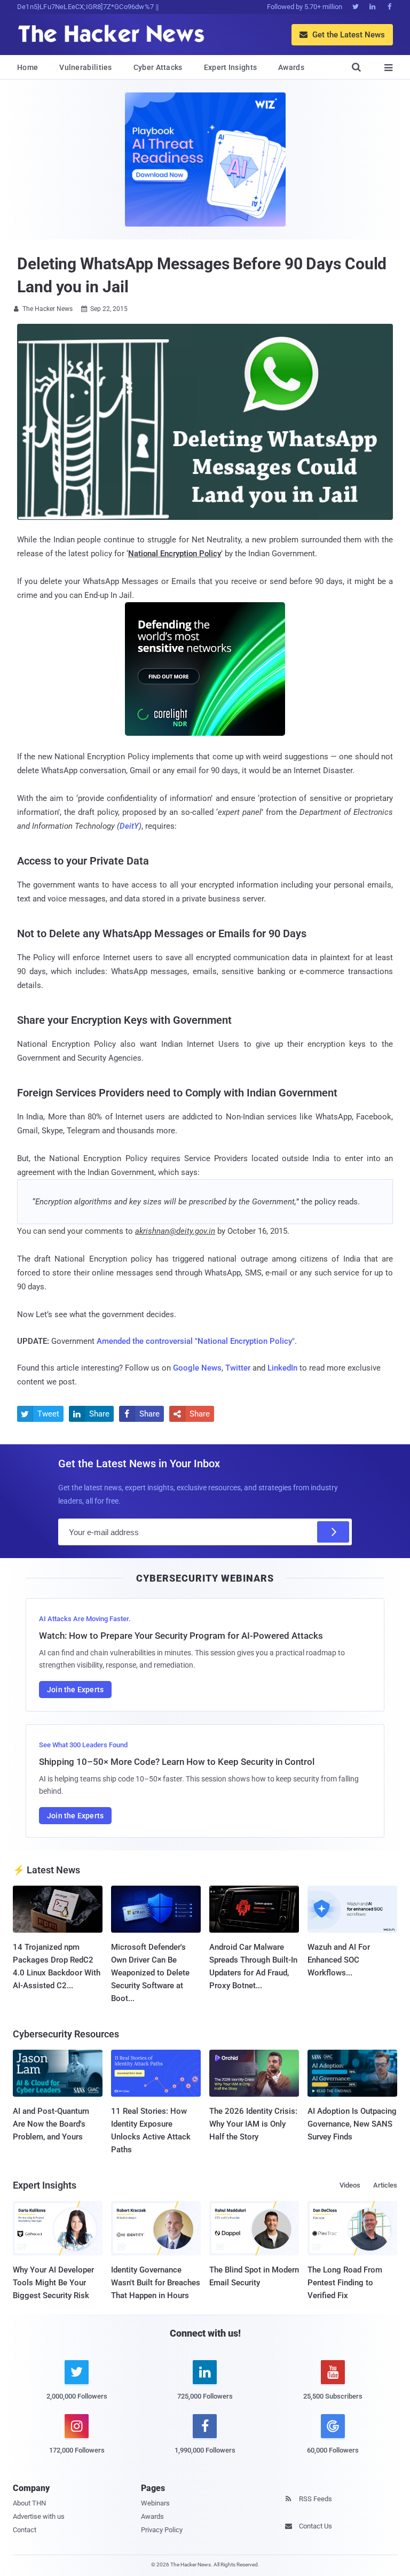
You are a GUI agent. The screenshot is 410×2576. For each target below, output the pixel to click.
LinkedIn (282, 1368)
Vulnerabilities (86, 67)
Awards (291, 67)
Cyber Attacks (158, 67)
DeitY (129, 826)
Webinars (155, 2503)
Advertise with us (39, 2516)
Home (27, 67)
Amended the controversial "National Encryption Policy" (196, 1341)
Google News (197, 1368)
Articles (385, 2185)
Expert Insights (231, 67)
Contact (25, 2530)
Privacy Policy (162, 2530)
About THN (29, 2503)
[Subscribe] (333, 1532)
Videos (350, 2185)
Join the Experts (75, 1690)
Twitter (238, 1368)
